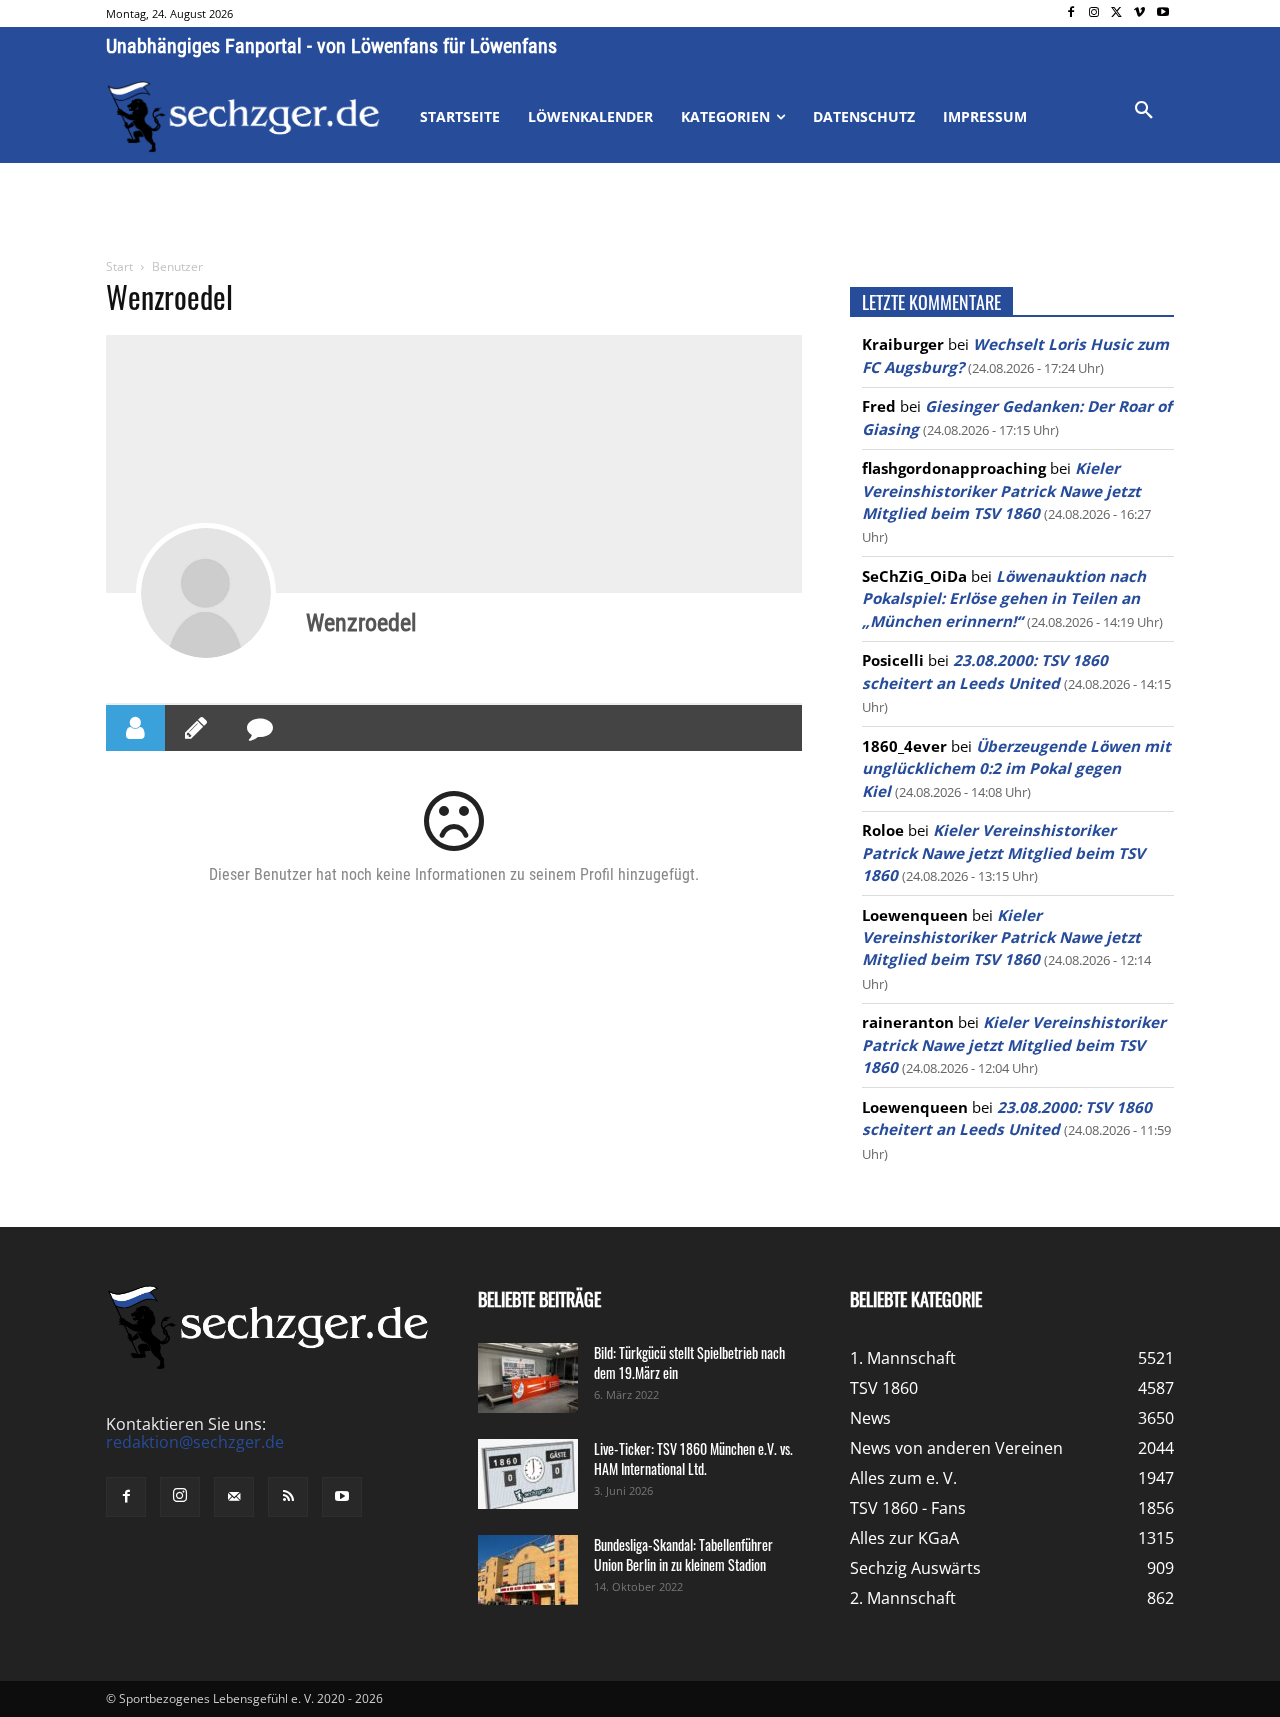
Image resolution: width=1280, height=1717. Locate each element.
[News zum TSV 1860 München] (243, 117)
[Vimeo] (1139, 13)
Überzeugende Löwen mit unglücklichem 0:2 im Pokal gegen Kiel (1016, 768)
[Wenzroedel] (206, 593)
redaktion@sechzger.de (195, 1442)
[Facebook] (1071, 13)
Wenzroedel (361, 623)
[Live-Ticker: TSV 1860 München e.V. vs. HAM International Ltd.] (528, 1474)
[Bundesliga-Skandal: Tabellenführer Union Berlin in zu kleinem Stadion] (528, 1570)
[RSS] (288, 1497)
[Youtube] (1162, 13)
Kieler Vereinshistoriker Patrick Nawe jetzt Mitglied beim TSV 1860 (1001, 490)
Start (119, 266)
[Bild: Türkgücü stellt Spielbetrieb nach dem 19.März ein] (528, 1378)
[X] (1117, 13)
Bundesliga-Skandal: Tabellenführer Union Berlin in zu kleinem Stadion (683, 1554)
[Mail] (234, 1497)
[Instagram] (1094, 13)
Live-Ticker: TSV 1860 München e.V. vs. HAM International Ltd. (693, 1458)
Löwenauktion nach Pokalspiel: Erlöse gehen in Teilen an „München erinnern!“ (1004, 598)
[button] (1144, 111)
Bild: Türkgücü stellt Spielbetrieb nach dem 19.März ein (689, 1362)
